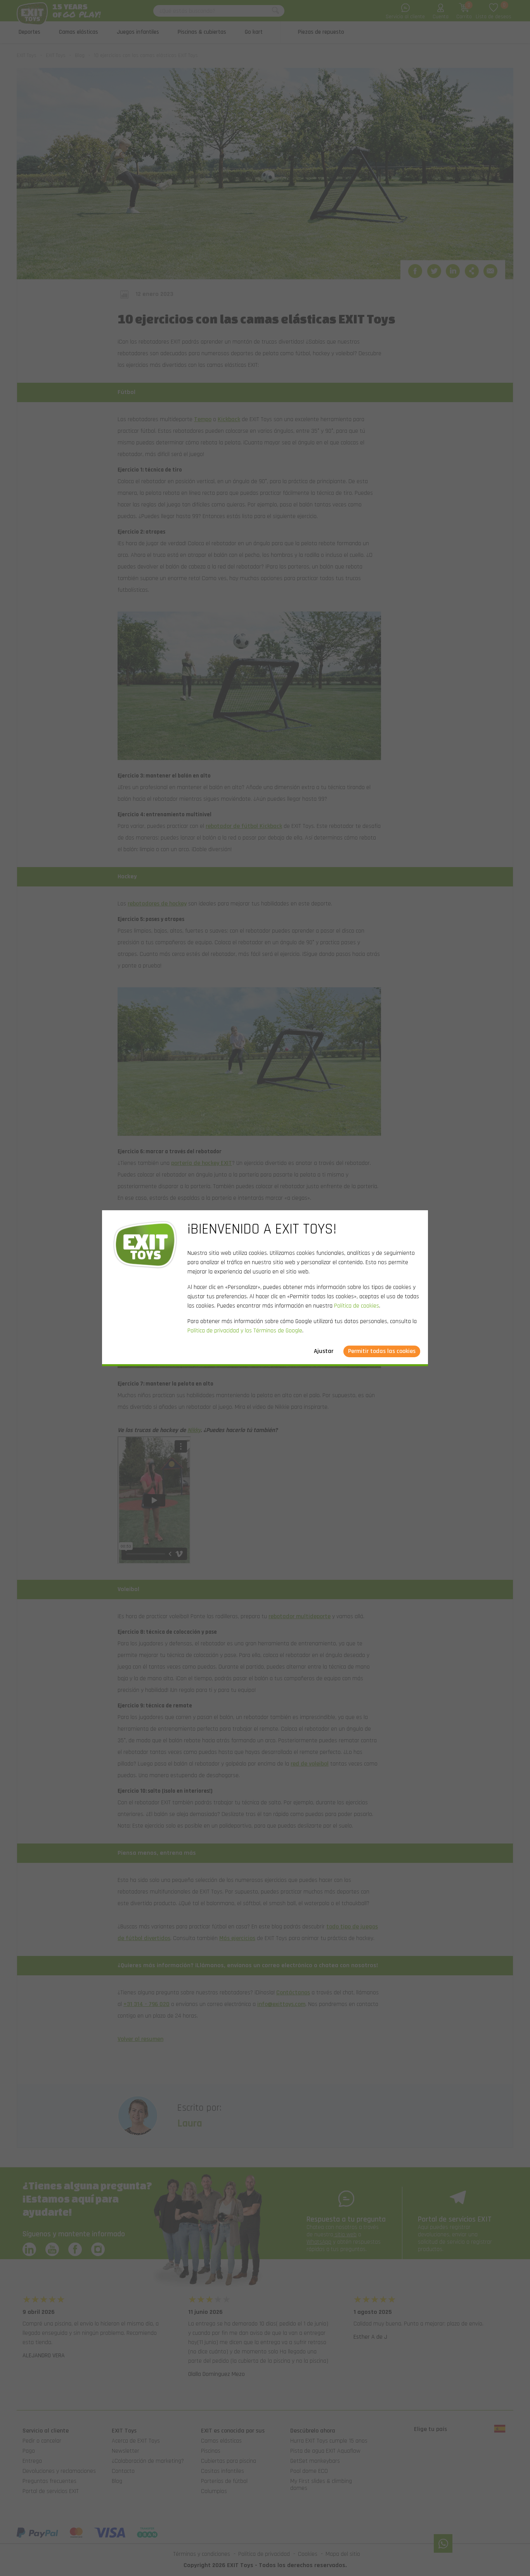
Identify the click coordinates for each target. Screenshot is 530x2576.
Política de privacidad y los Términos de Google (245, 1331)
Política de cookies (357, 1306)
